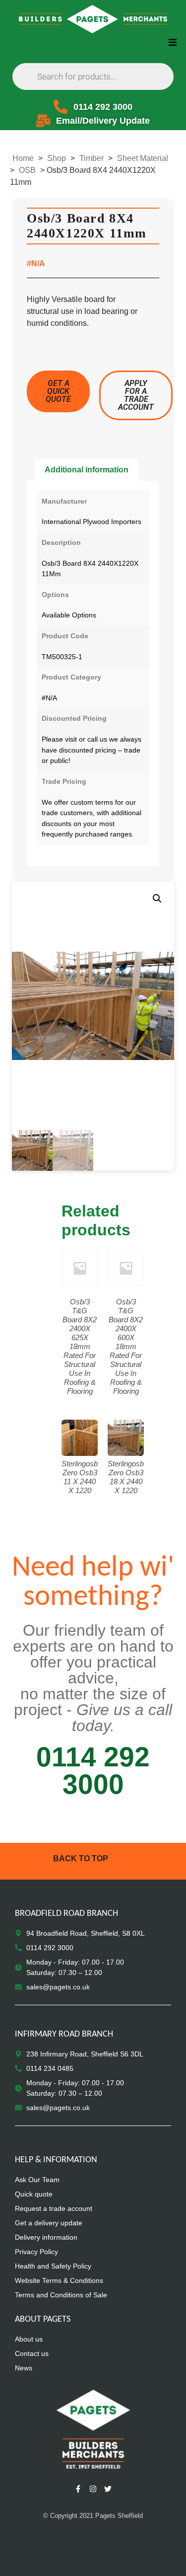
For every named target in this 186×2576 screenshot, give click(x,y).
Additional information (87, 470)
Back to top (81, 1858)
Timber (92, 158)
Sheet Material (143, 158)
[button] (172, 42)
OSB (27, 170)
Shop (57, 158)
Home (23, 158)
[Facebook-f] (78, 2489)
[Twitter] (108, 2489)
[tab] (87, 470)
